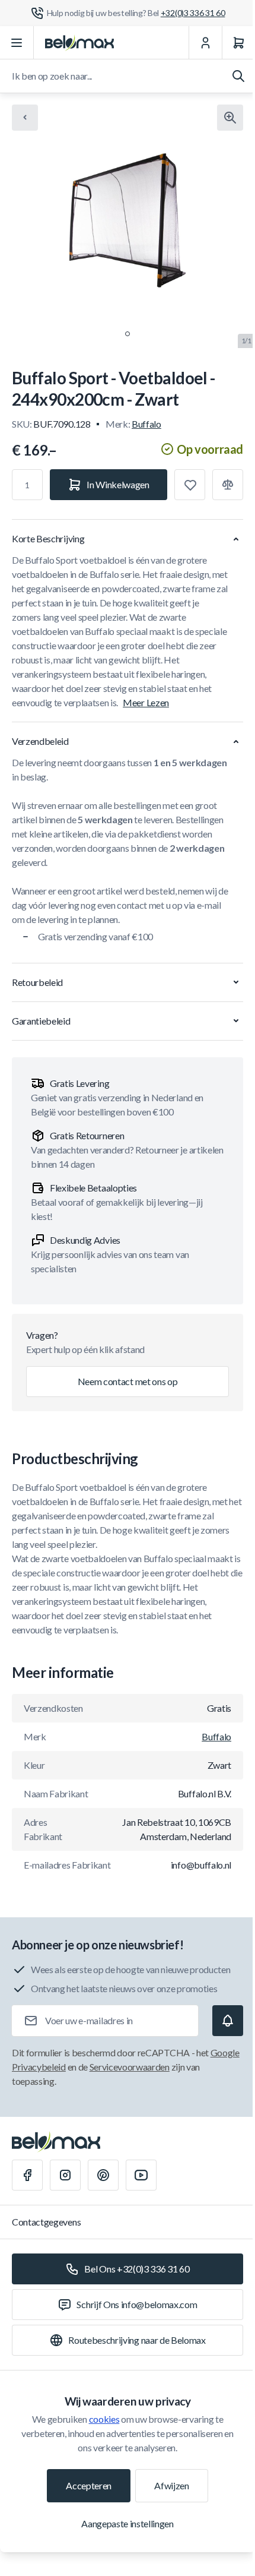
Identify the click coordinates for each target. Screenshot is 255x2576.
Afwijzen (171, 2485)
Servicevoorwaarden (130, 2067)
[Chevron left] (25, 118)
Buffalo (146, 424)
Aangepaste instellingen (128, 2523)
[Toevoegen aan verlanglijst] (190, 485)
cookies (104, 2419)
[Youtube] (141, 2175)
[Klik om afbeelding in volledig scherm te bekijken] (230, 118)
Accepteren (89, 2485)
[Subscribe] (228, 2021)
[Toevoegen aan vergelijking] (228, 485)
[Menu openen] (17, 43)
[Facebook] (27, 2175)
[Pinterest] (103, 2175)
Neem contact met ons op (128, 1381)
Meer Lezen (146, 702)
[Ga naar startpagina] (79, 43)
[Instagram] (65, 2175)
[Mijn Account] (205, 43)
